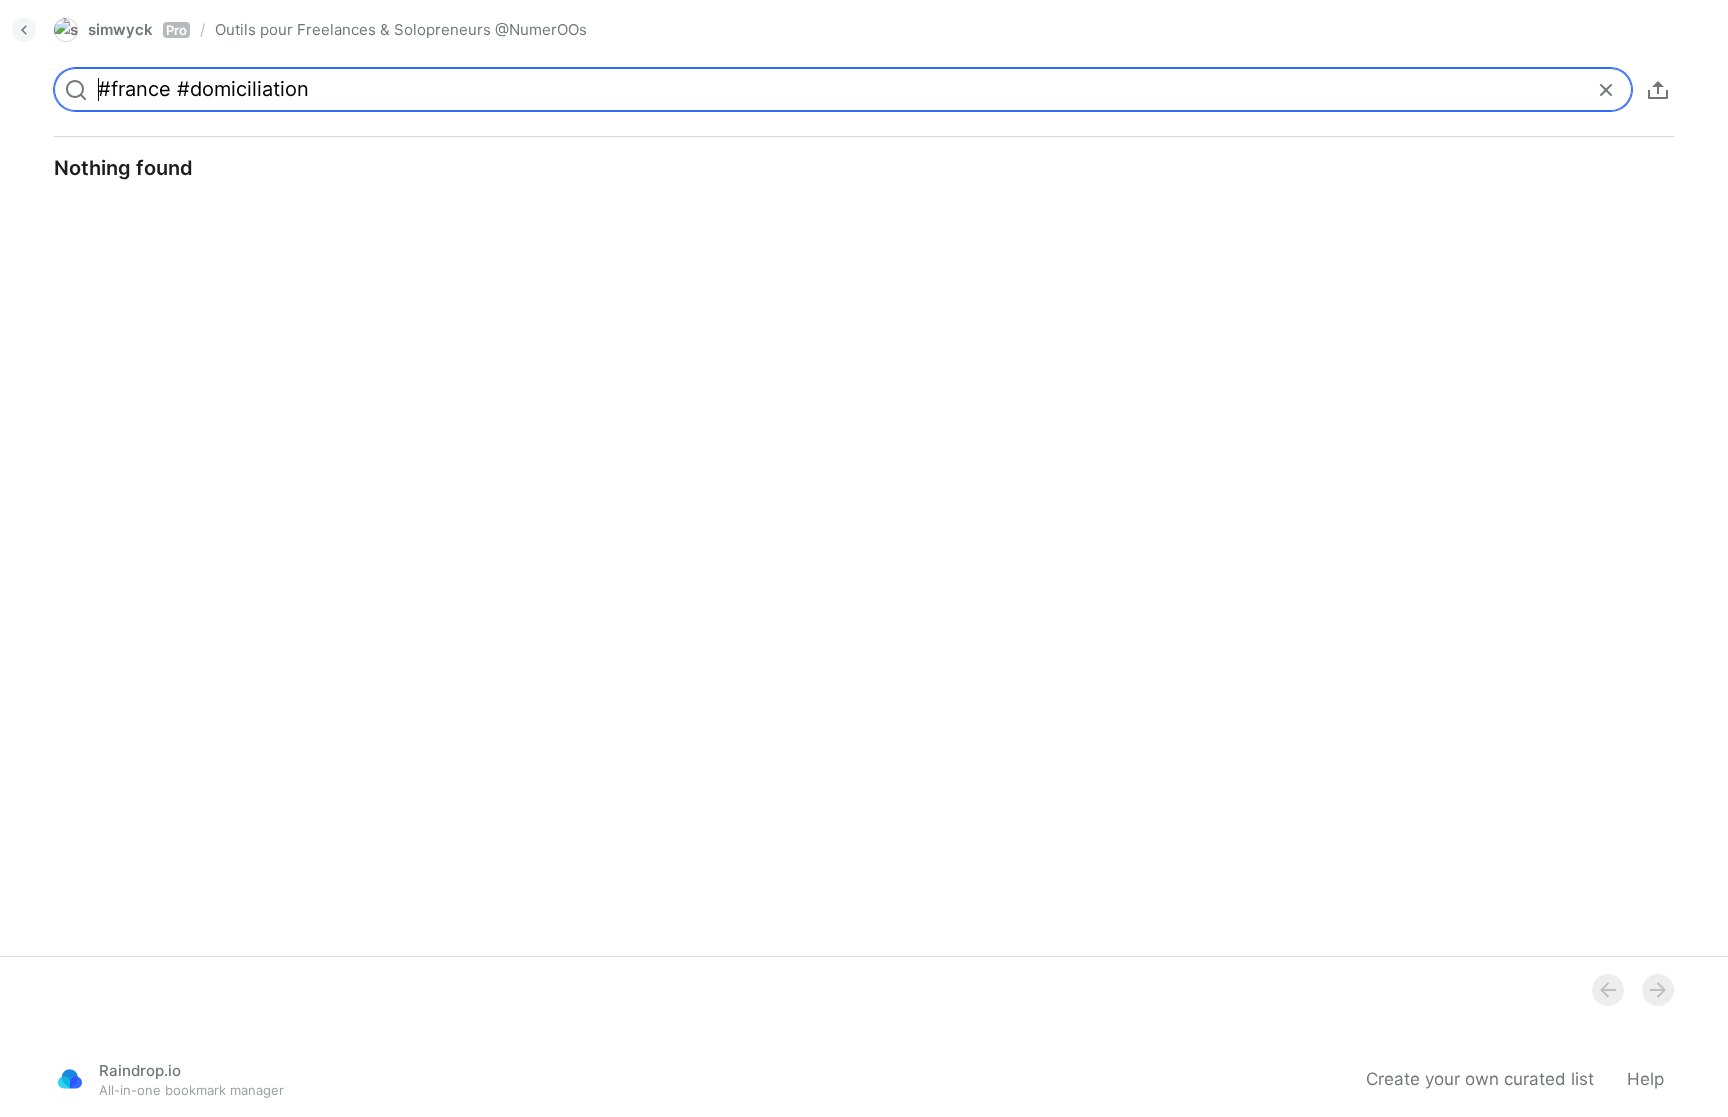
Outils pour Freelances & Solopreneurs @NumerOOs (401, 29)
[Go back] (24, 30)
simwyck (137, 29)
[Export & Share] (1658, 90)
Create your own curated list (1480, 1079)
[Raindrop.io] (70, 1079)
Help (1645, 1079)
